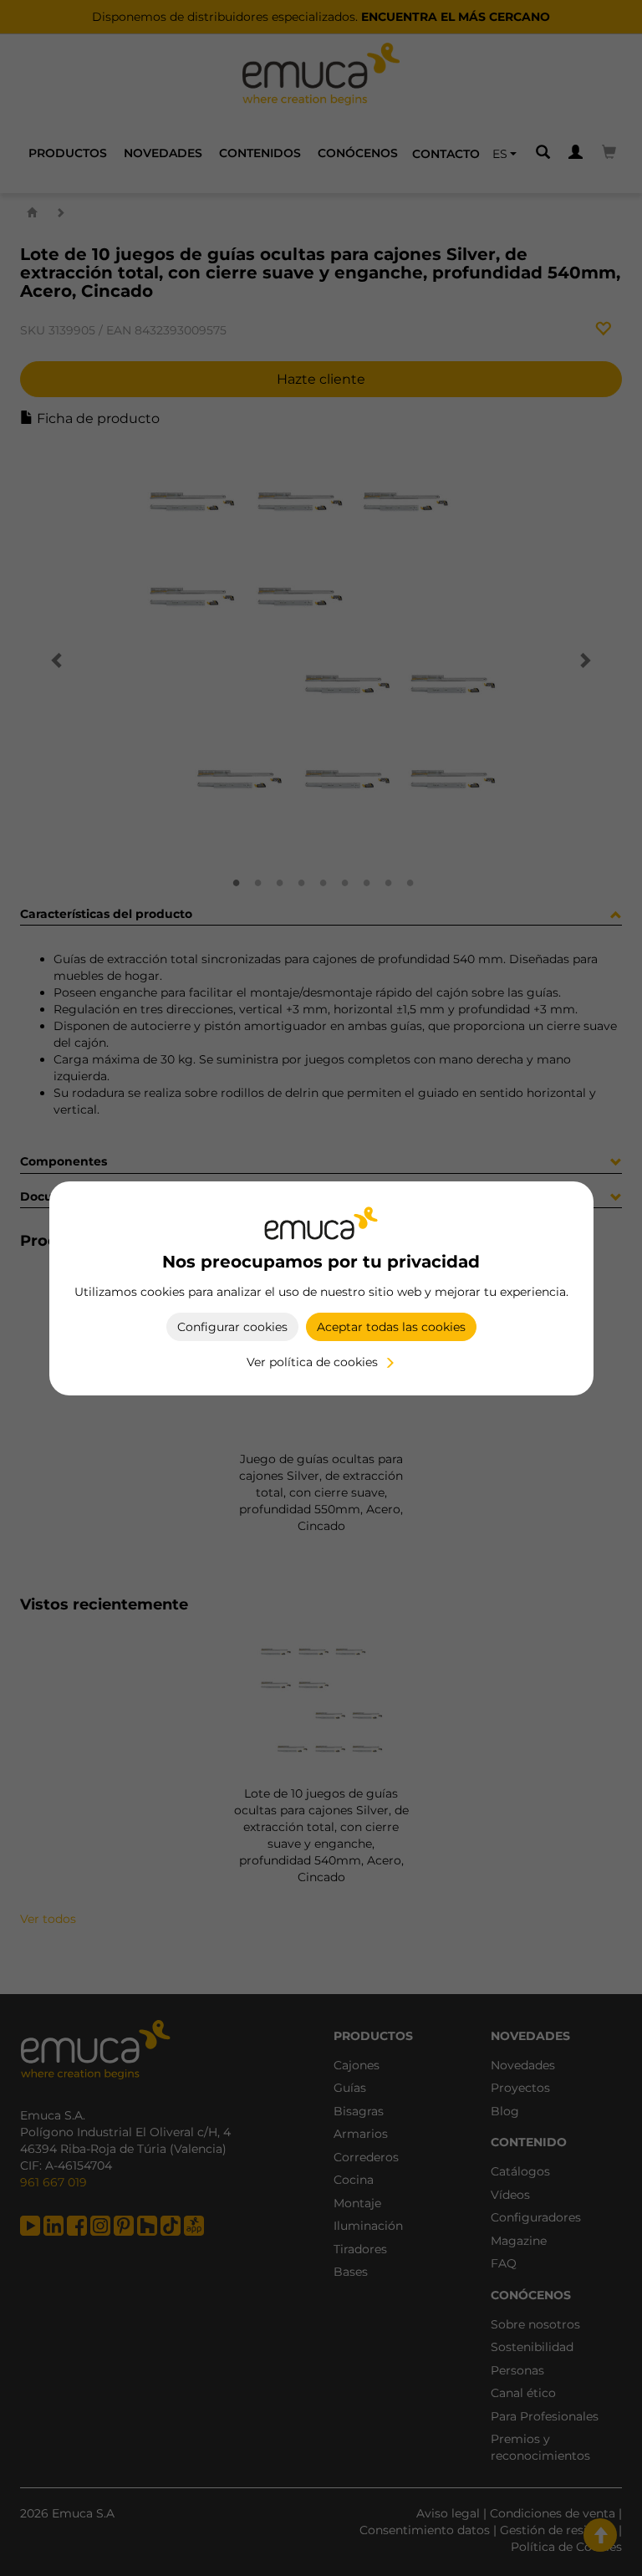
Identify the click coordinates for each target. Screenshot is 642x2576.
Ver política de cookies (312, 1362)
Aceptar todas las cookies (391, 1327)
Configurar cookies (232, 1327)
